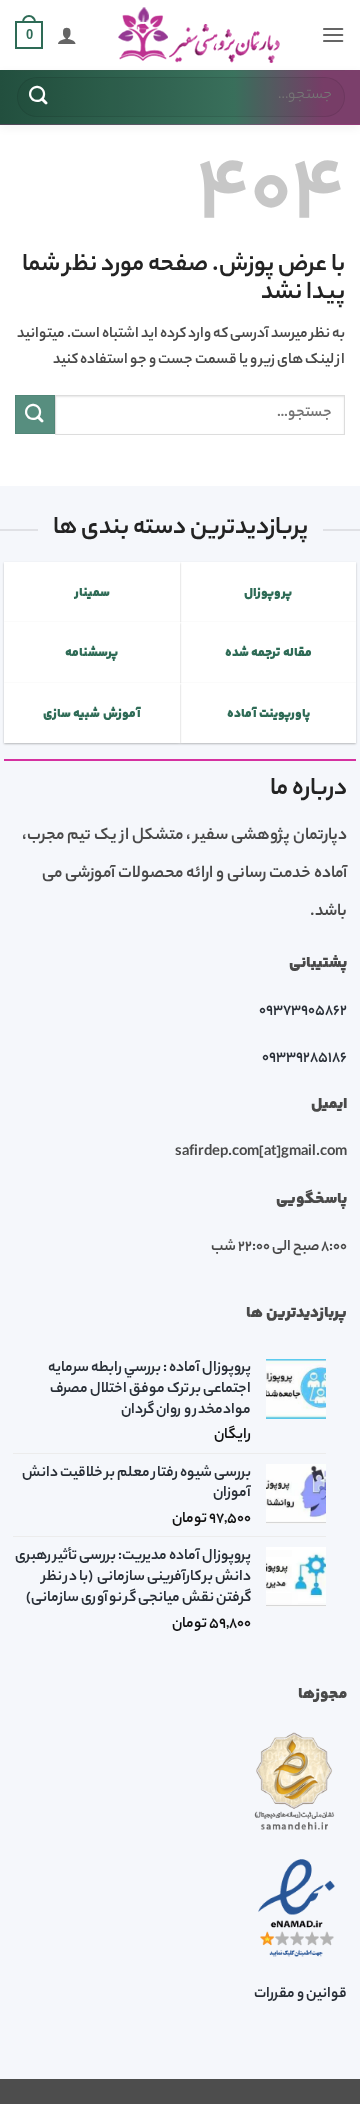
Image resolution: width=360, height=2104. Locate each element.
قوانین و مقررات (300, 1995)
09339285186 (304, 1059)
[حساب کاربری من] (67, 35)
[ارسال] (39, 96)
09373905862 (303, 1012)
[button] (333, 34)
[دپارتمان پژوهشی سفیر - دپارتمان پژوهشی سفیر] (199, 35)
